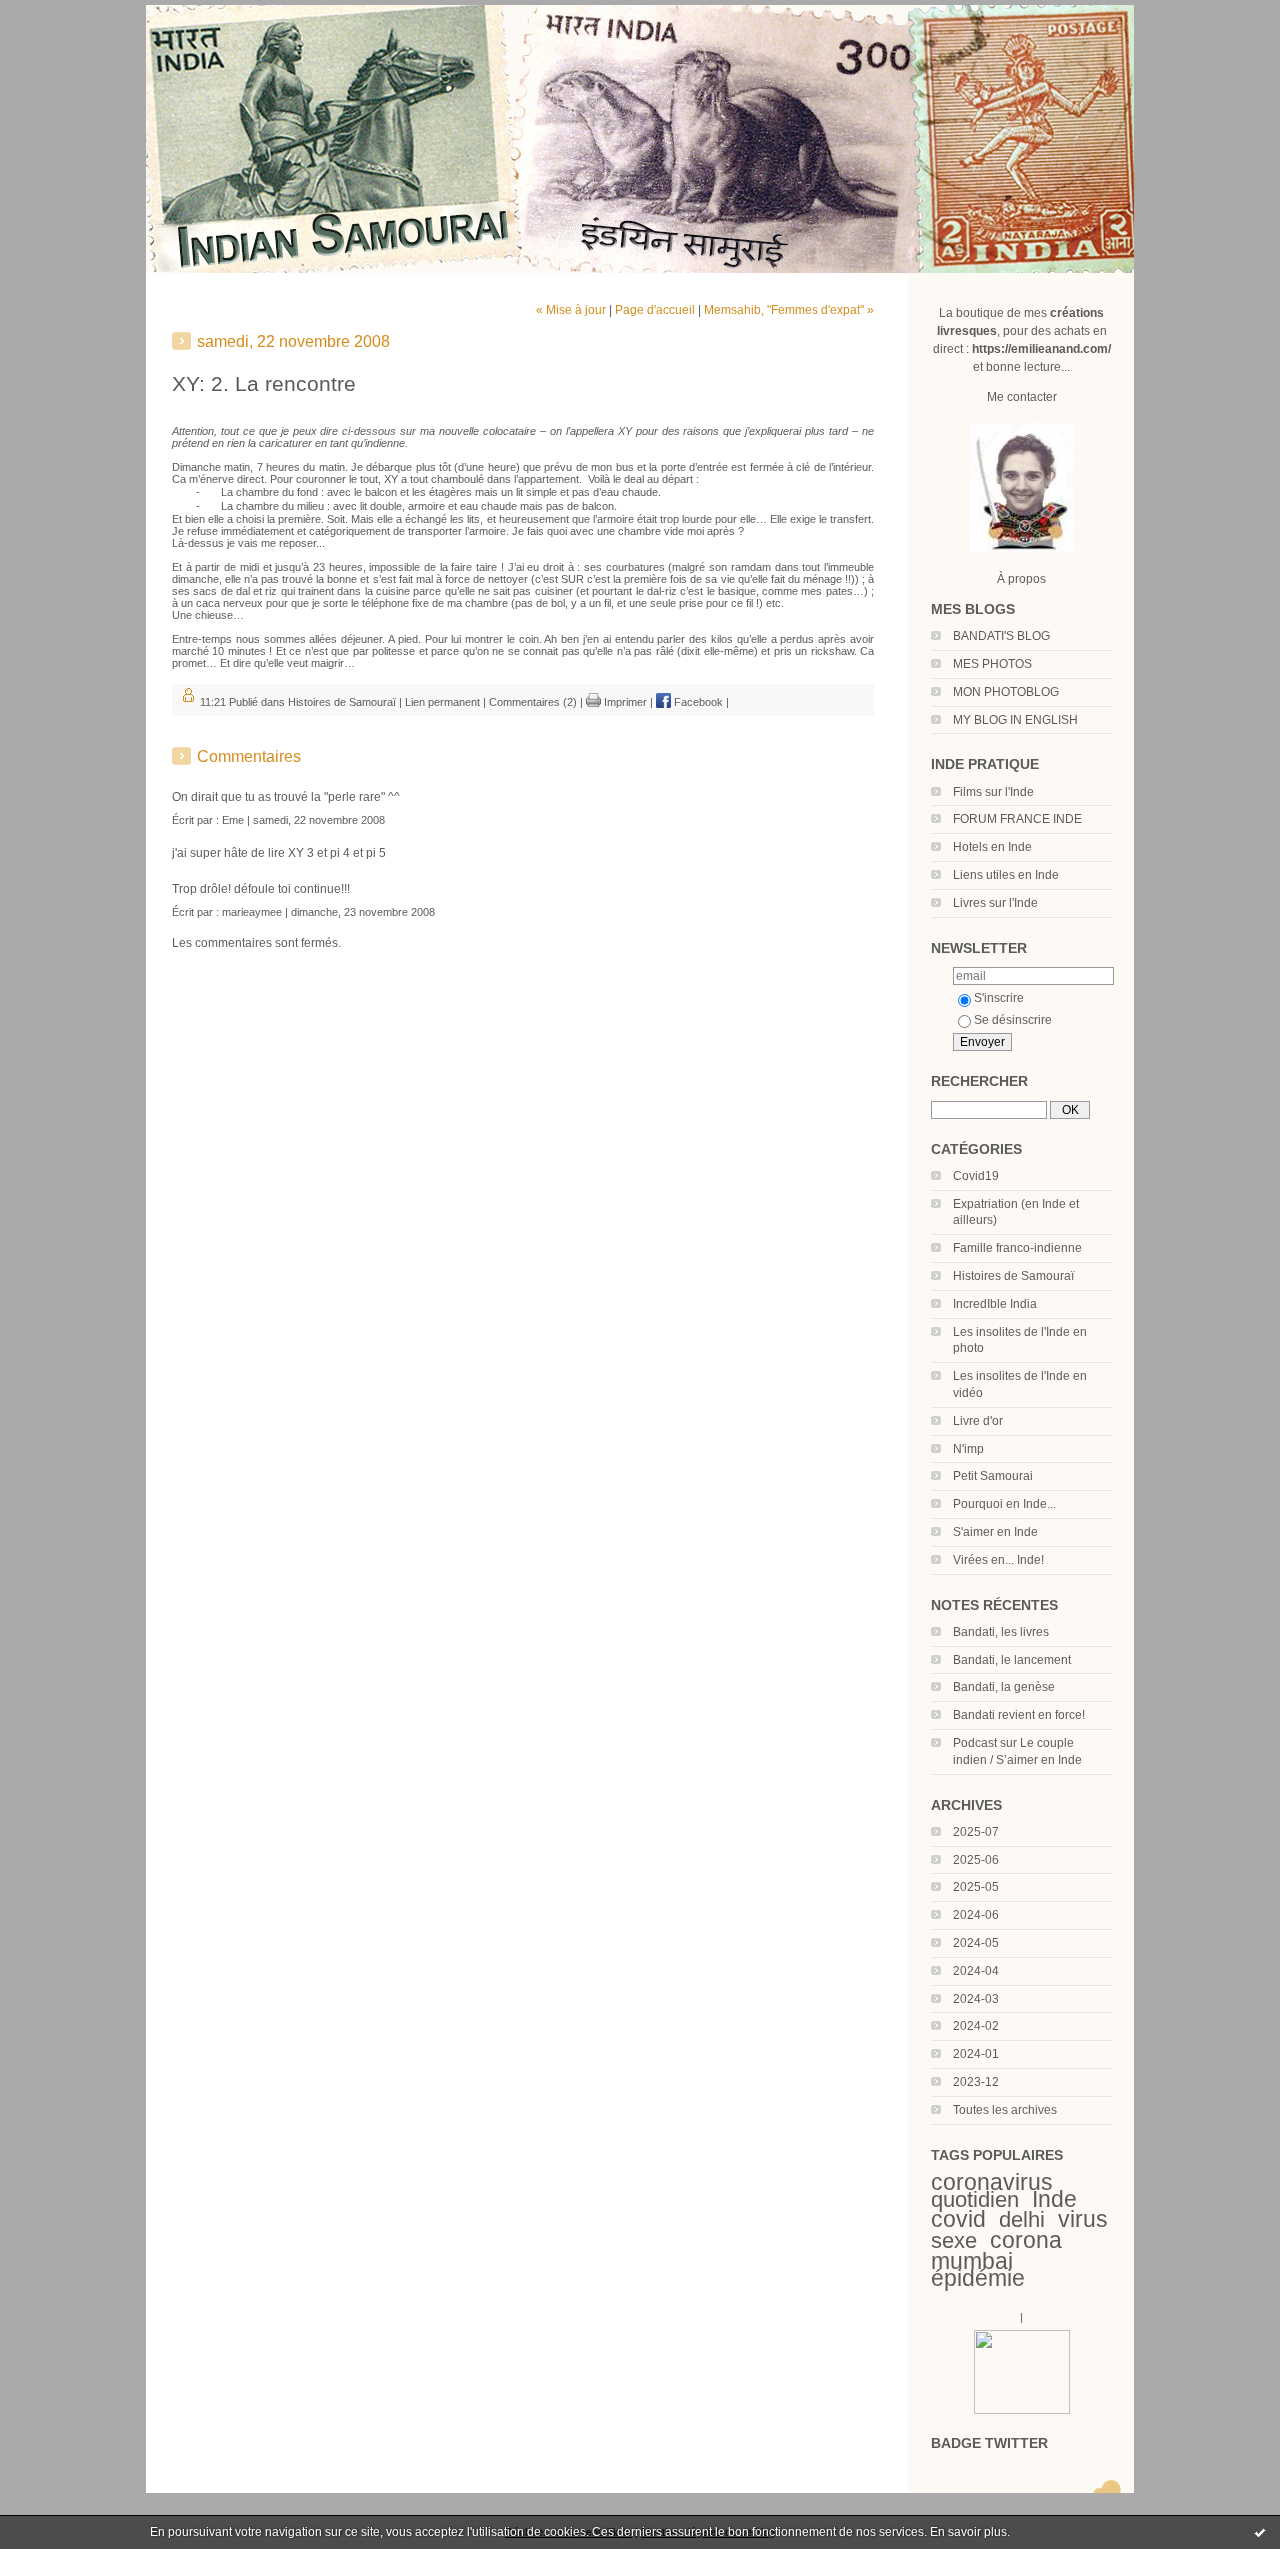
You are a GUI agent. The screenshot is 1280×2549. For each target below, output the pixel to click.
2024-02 (976, 2026)
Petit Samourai (993, 1476)
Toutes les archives (1005, 2110)
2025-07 (976, 1832)
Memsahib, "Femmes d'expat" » (789, 310)
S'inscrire (999, 998)
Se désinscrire (1013, 1020)
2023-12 (976, 2082)
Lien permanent (442, 702)
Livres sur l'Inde (995, 903)
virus (1083, 2219)
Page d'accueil (655, 310)
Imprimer (624, 702)
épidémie (978, 2278)
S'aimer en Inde (995, 1532)
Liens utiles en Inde (1006, 875)
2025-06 (976, 1860)
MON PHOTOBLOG (1006, 692)
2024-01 (976, 2054)
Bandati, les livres (1001, 1632)
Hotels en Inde (992, 847)
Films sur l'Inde (993, 792)
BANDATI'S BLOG (1001, 636)
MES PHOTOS (992, 664)
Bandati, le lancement (1012, 1660)
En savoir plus (968, 2532)
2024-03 (976, 1999)
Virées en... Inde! (998, 1560)
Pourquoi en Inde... (1004, 1504)
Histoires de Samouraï (1013, 1276)
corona (1026, 2240)
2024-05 (976, 1943)
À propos (1021, 579)
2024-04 (976, 1971)
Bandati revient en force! (1019, 1715)
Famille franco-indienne (1017, 1248)
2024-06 (976, 1915)
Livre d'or (978, 1421)
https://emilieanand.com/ (1041, 349)
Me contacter (1022, 397)
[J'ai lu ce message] (1260, 2532)
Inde (1054, 2199)
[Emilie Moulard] (1022, 2410)
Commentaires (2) (533, 702)
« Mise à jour (571, 310)
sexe (954, 2240)
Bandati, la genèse (1004, 1687)
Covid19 (976, 1176)
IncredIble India (995, 1304)
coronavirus (992, 2182)
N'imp (968, 1449)
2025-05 (976, 1887)
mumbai (972, 2261)
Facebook (697, 702)
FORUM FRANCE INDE (1017, 819)
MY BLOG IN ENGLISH (1015, 720)
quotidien (975, 2199)
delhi (1022, 2219)
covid (958, 2219)
